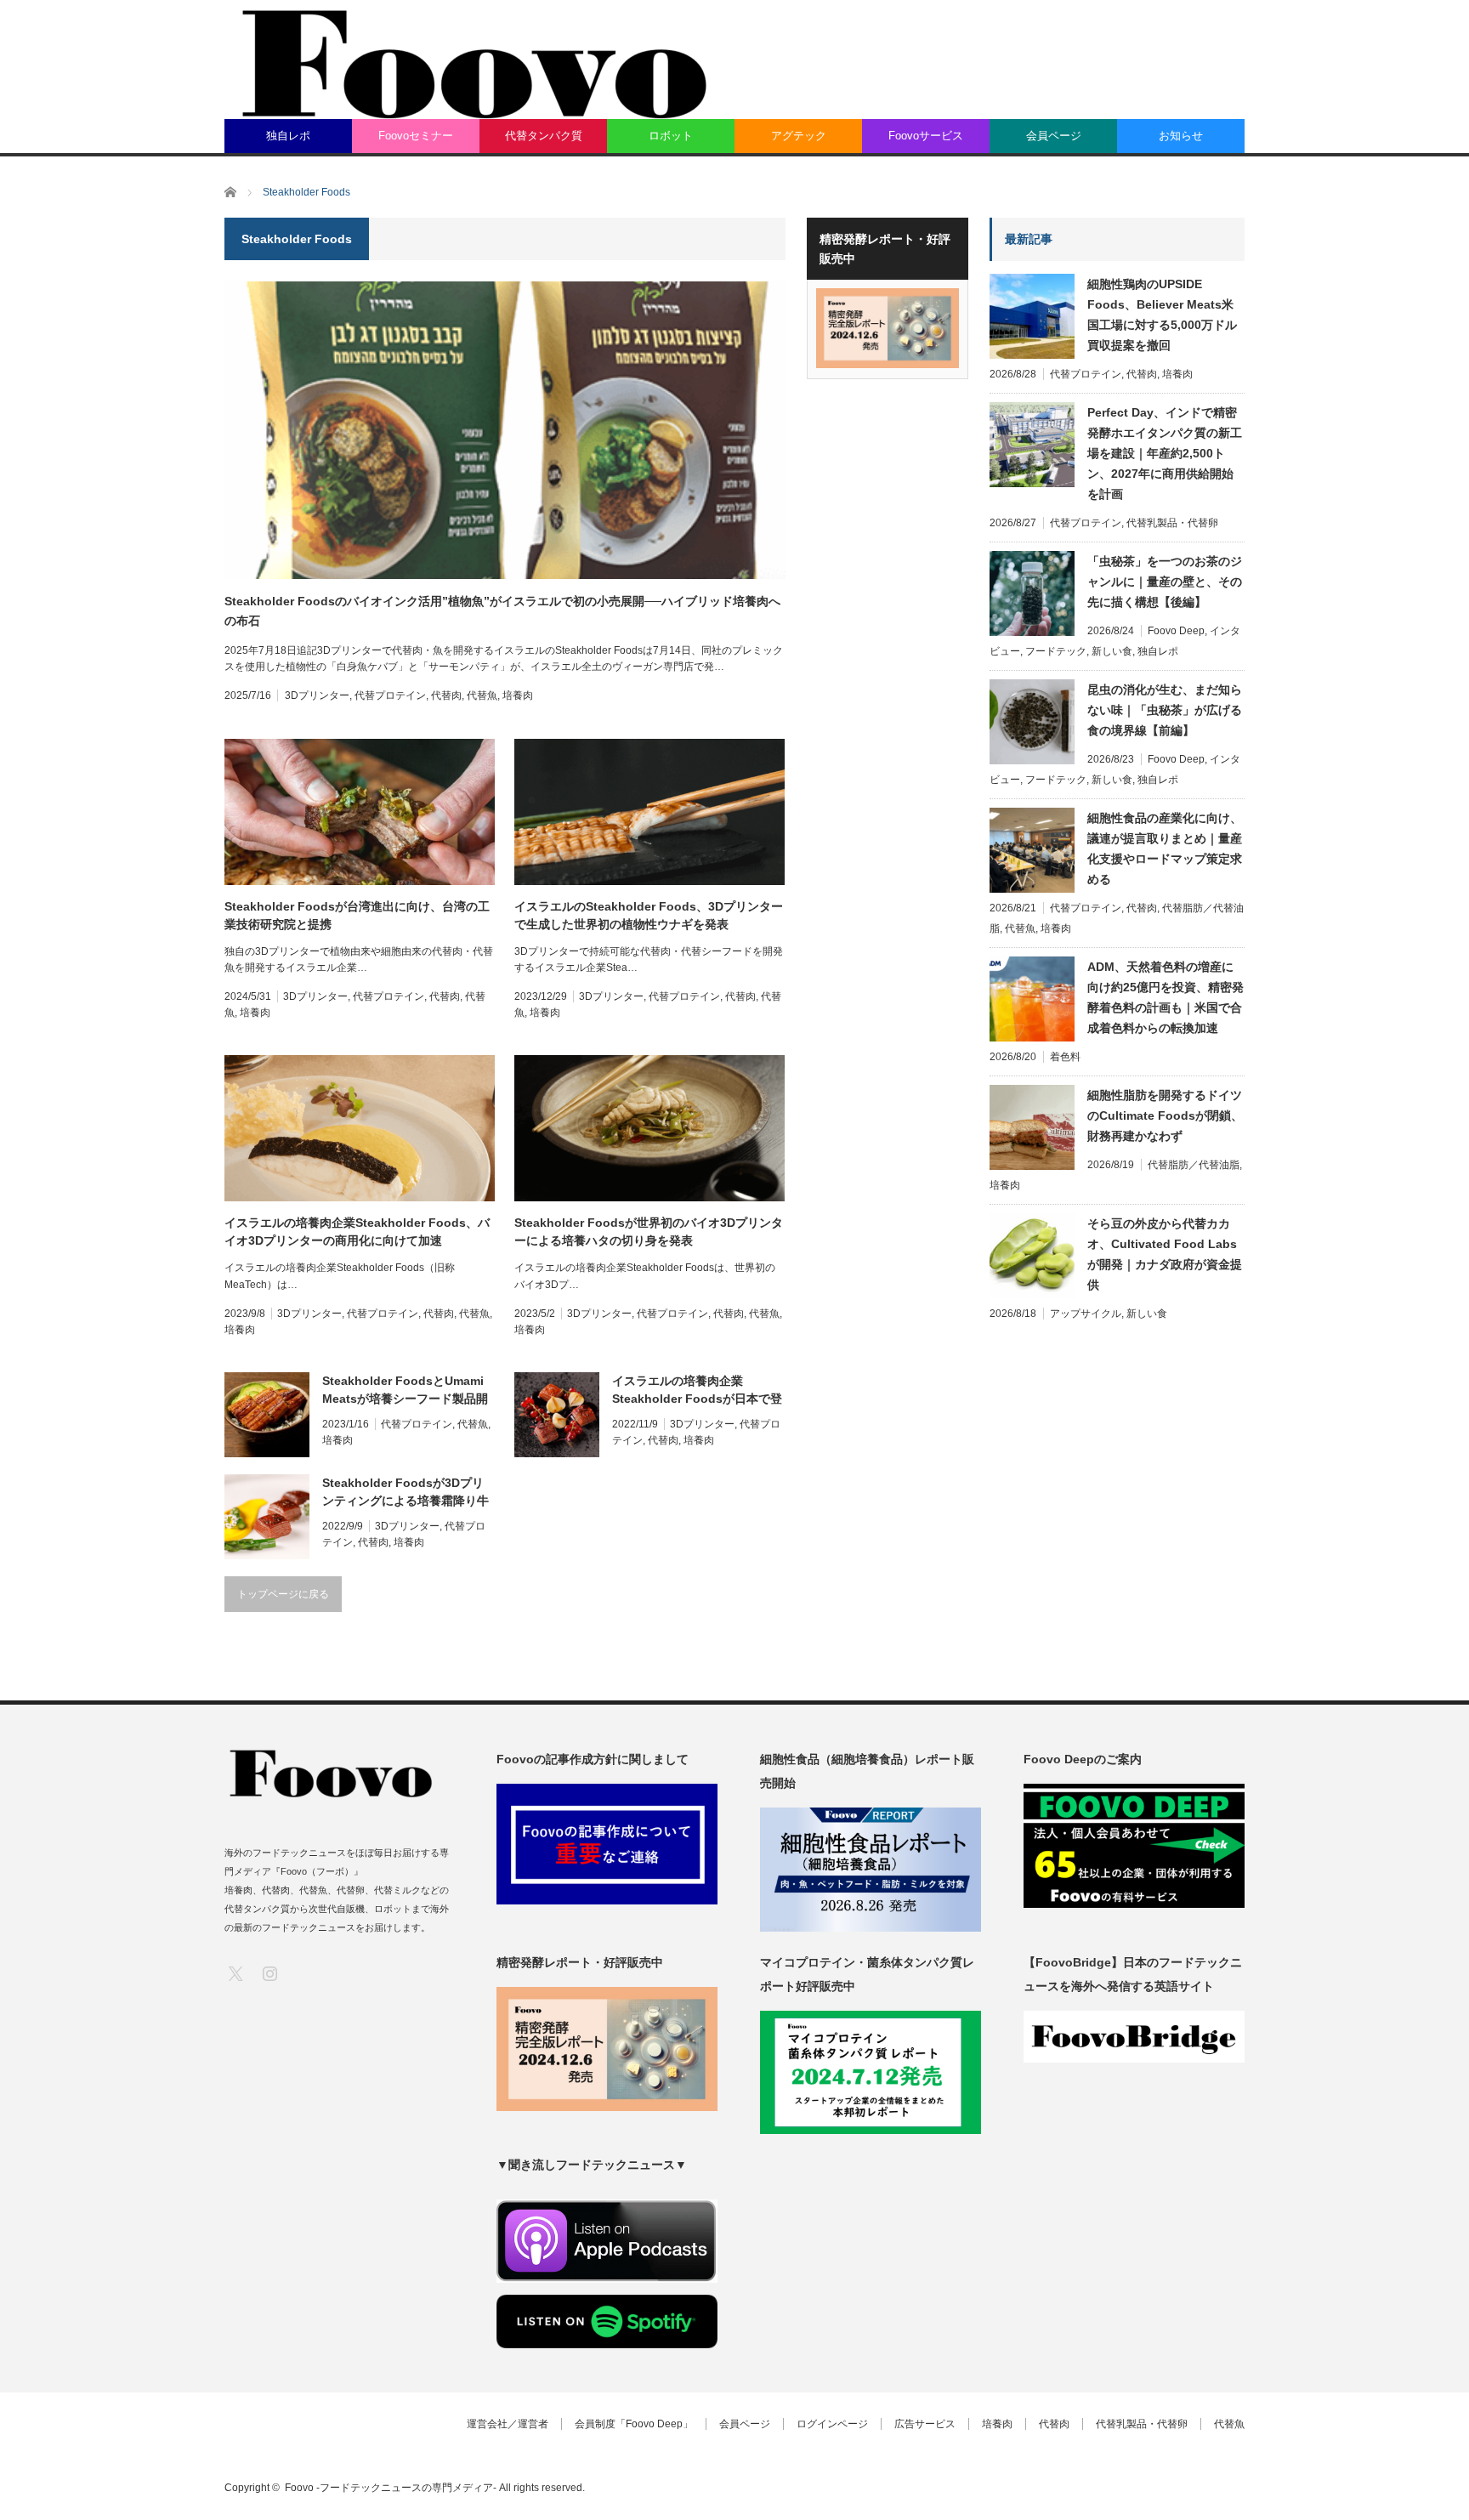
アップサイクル (1086, 1314)
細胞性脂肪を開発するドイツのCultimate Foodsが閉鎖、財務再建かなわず (1165, 1115)
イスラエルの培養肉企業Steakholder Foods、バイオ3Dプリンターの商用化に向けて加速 (357, 1232)
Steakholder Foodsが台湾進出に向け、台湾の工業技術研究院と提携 (357, 915)
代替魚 (482, 695)
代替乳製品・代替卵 (1172, 523)
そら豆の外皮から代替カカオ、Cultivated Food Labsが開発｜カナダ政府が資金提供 (1165, 1254)
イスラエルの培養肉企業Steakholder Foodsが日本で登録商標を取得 (697, 1391)
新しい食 (1112, 651)
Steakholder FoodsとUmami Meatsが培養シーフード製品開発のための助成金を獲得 (405, 1391)
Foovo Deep (1176, 631)
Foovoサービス (926, 136)
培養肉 (518, 695)
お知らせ (1181, 136)
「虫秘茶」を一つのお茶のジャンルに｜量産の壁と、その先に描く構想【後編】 (1165, 582)
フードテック (1056, 651)
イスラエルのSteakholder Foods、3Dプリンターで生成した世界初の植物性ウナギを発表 (649, 915)
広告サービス (925, 2424)
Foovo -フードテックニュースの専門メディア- (391, 2488)
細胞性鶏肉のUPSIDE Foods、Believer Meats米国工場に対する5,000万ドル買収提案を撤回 (1162, 315)
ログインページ (832, 2424)
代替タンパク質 (544, 136)
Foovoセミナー (416, 136)
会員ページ (1054, 136)
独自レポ (288, 136)
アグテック (799, 136)
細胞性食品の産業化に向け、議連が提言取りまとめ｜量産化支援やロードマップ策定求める (1165, 849)
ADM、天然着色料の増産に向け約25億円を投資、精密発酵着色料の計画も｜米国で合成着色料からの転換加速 (1166, 997)
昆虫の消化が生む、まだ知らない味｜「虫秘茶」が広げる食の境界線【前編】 (1165, 710)
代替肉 (446, 695)
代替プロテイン (390, 695)
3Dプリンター (317, 695)
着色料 (1065, 1057)
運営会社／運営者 (508, 2424)
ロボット (671, 136)
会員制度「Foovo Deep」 (634, 2424)
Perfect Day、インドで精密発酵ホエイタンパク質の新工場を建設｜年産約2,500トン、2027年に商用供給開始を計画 (1165, 453)
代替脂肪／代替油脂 (1194, 1165)
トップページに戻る (283, 1594)
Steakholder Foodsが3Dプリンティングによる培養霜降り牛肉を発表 (406, 1493)
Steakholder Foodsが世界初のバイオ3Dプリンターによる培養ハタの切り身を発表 (649, 1232)
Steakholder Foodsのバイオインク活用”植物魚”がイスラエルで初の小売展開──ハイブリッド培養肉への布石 (502, 610)
